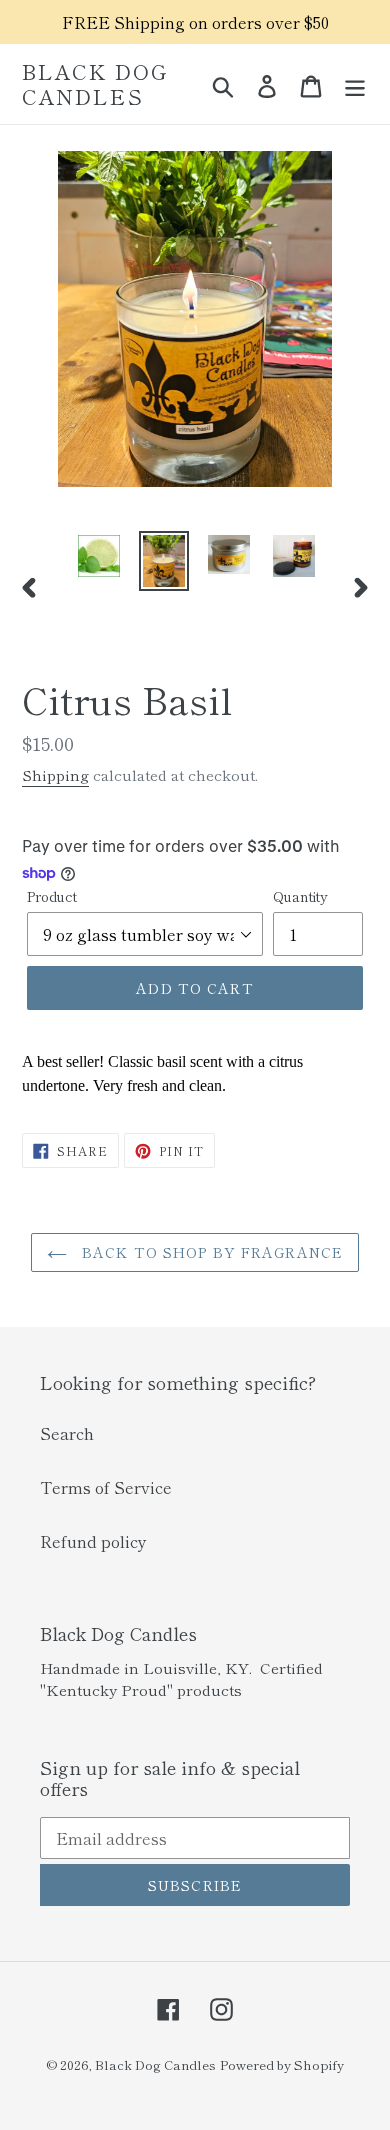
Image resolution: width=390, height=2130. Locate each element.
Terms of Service (106, 1487)
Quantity (300, 896)
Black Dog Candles (95, 84)
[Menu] (355, 84)
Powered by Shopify (282, 2064)
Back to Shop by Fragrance (210, 1252)
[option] (99, 556)
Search (67, 1433)
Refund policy (93, 1541)
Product (52, 896)
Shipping (55, 774)
